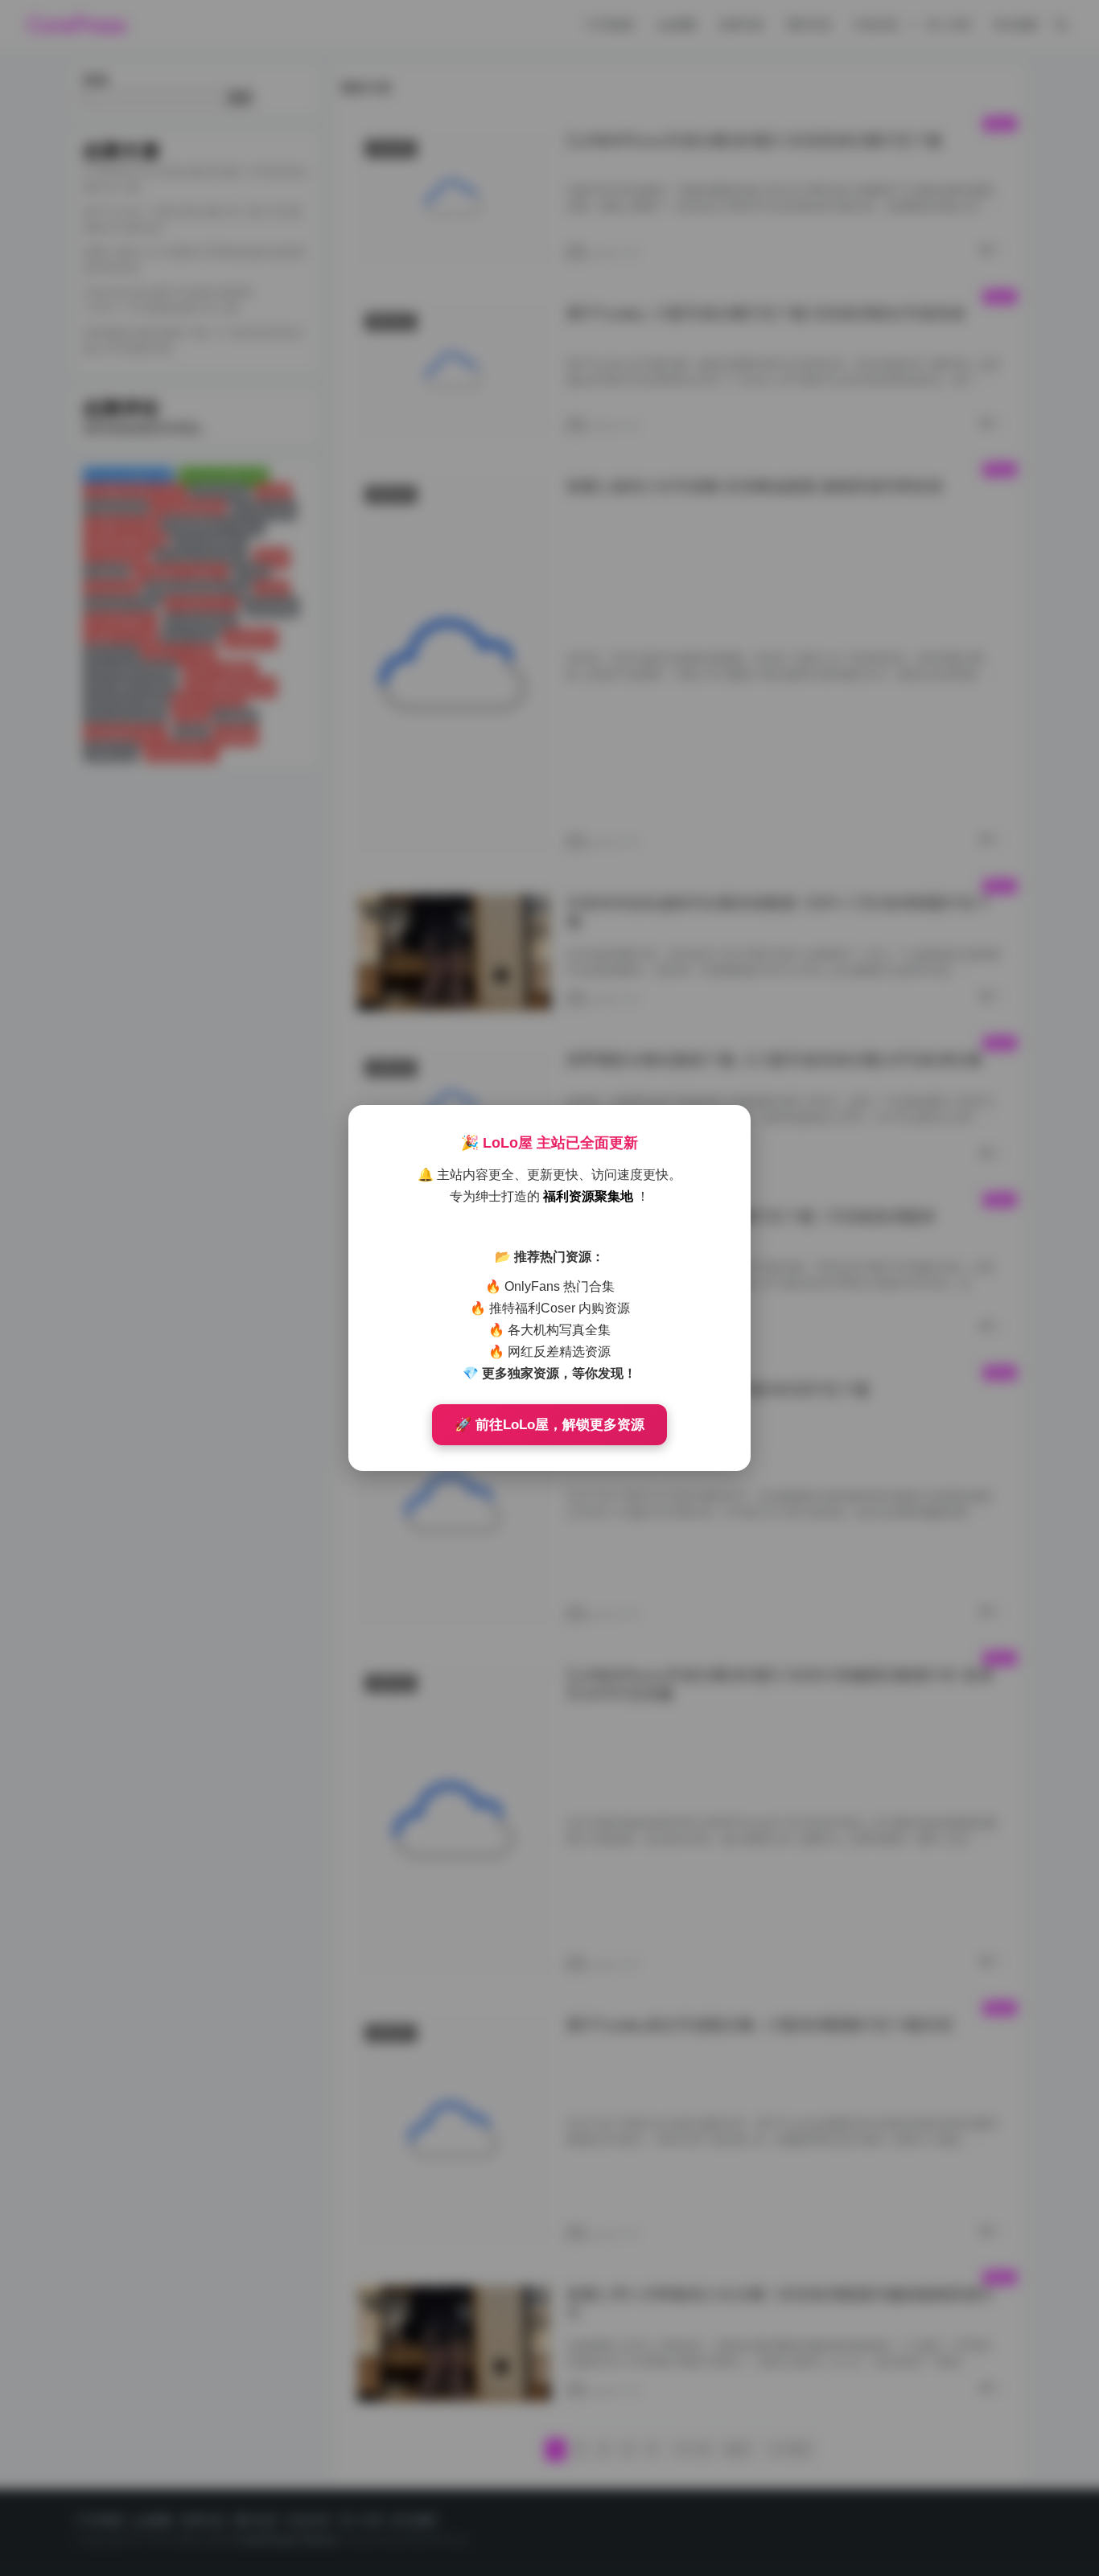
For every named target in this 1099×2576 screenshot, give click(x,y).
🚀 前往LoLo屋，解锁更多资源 (549, 1425)
